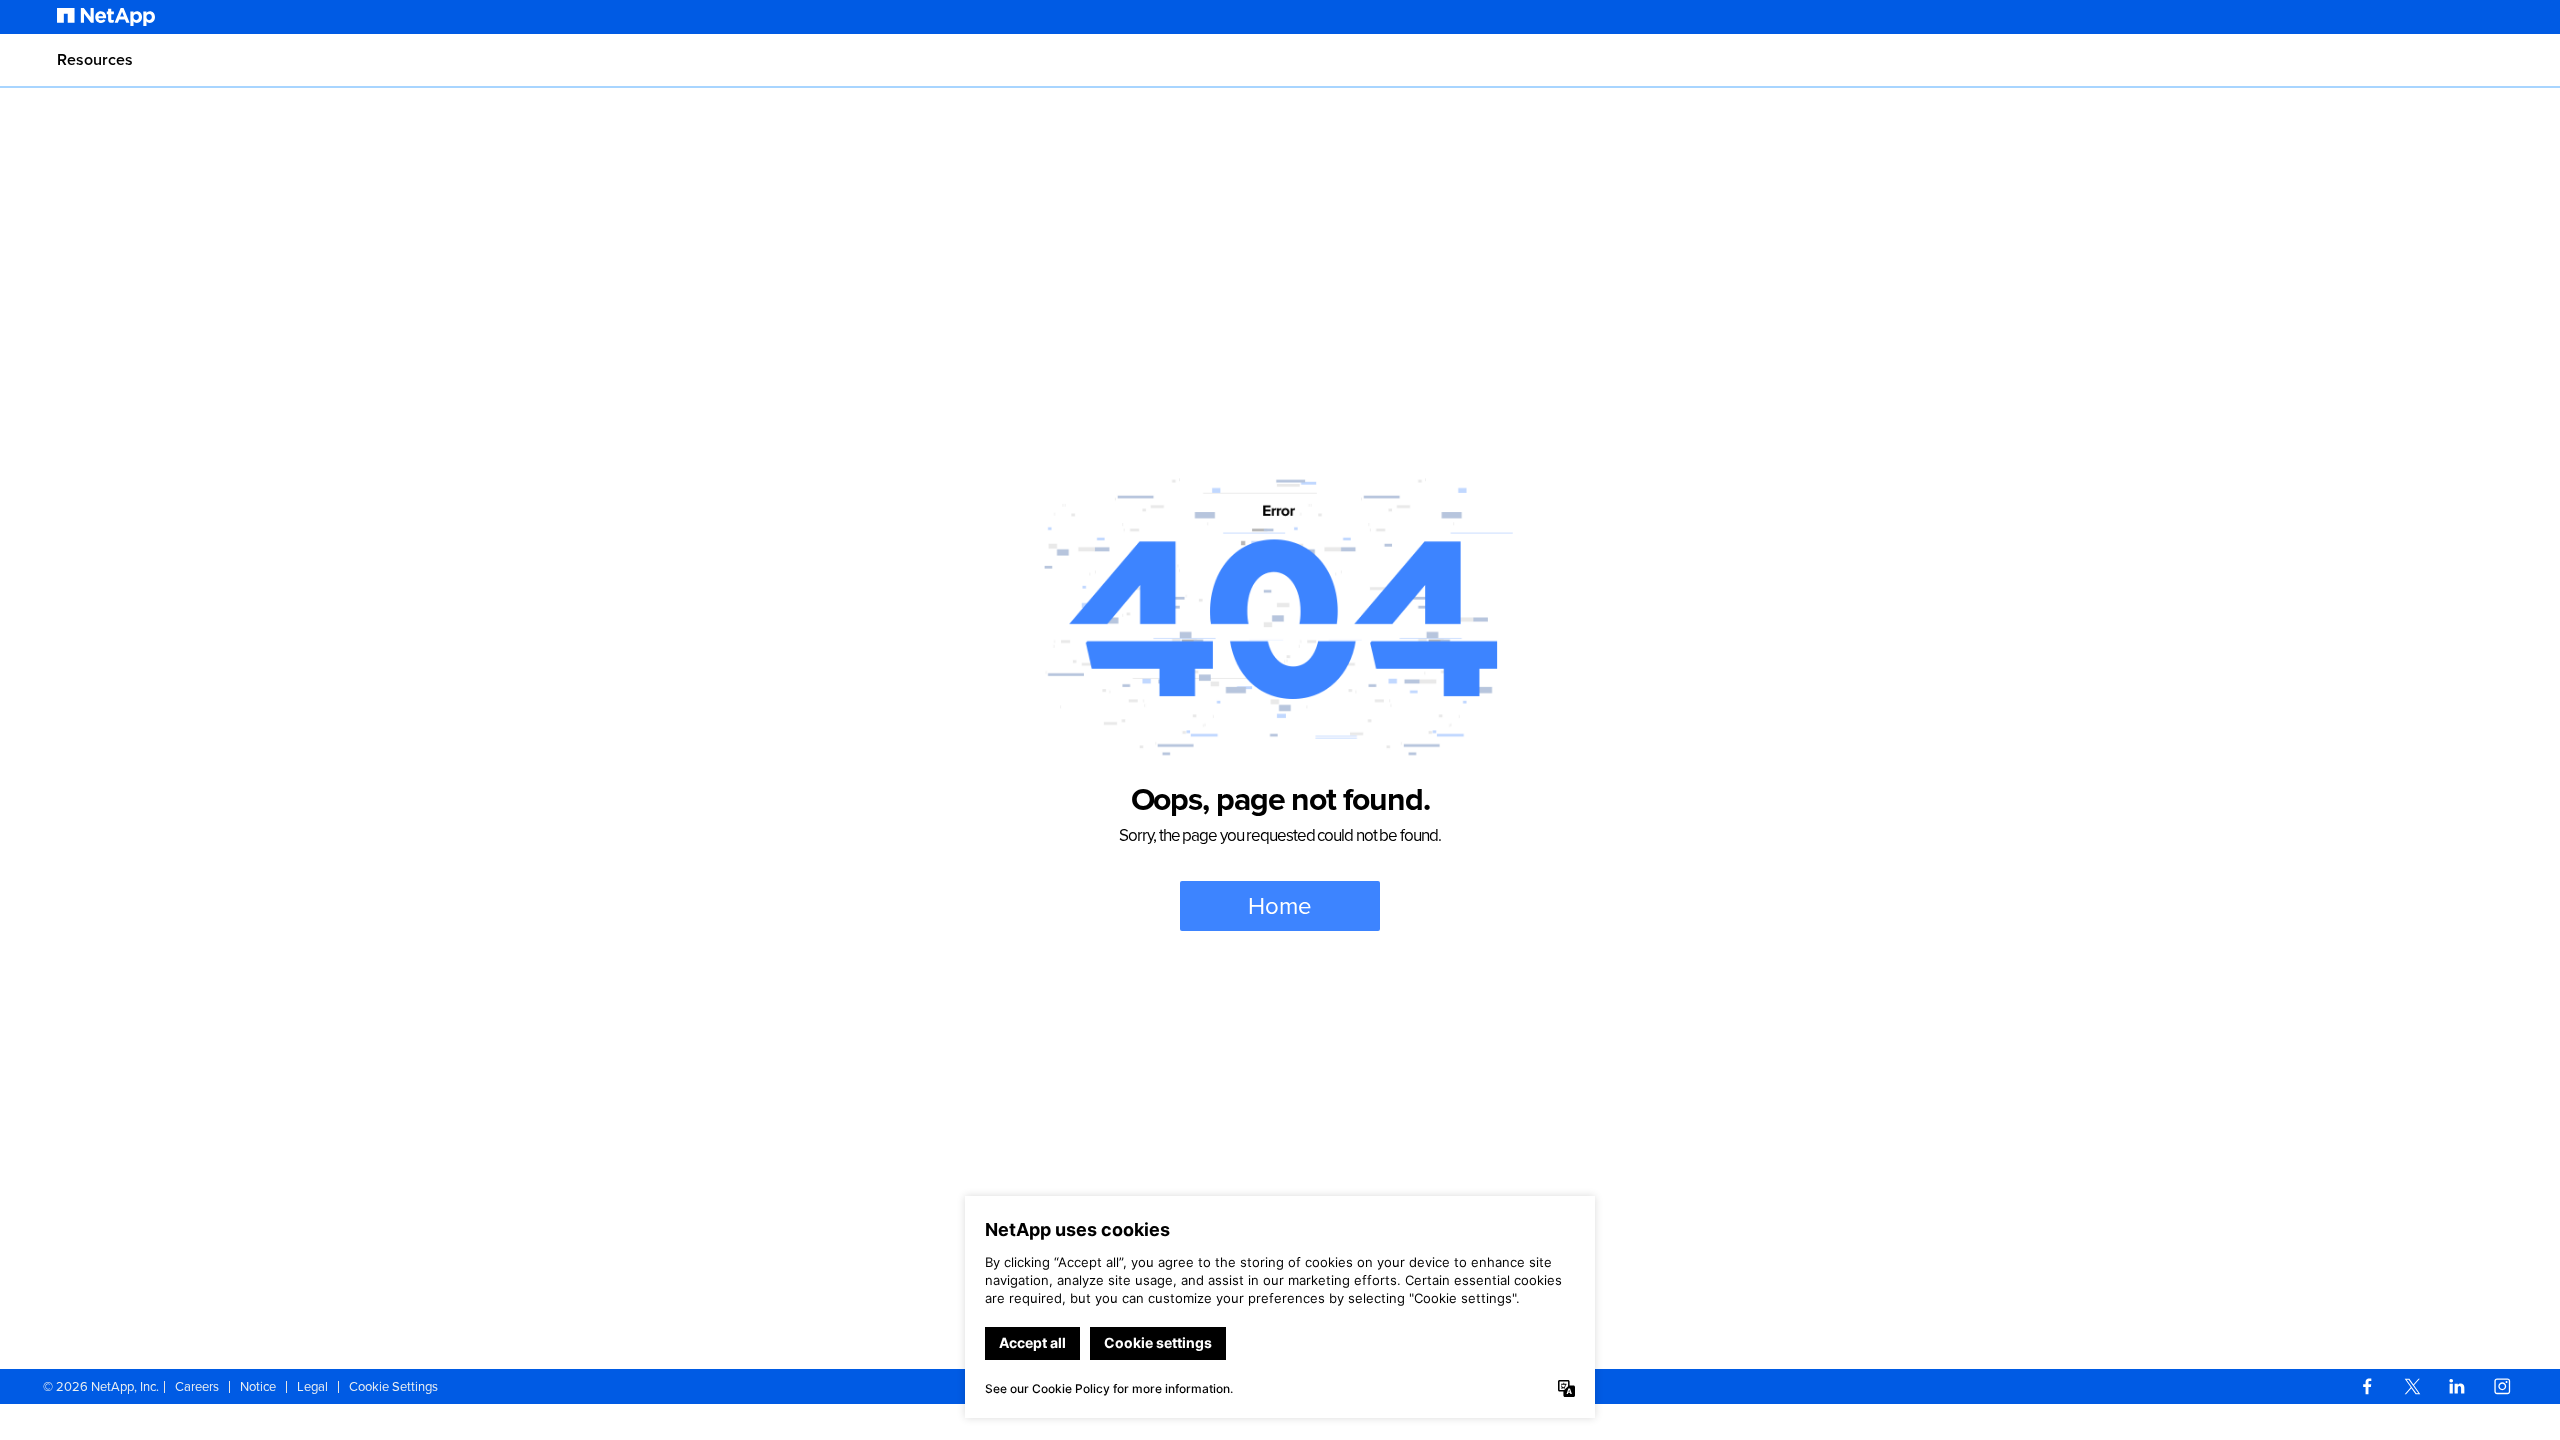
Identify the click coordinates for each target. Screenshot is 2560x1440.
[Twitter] (2412, 1386)
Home (1280, 906)
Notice (258, 1386)
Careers (197, 1386)
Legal (312, 1386)
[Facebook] (2367, 1386)
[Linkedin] (2457, 1386)
